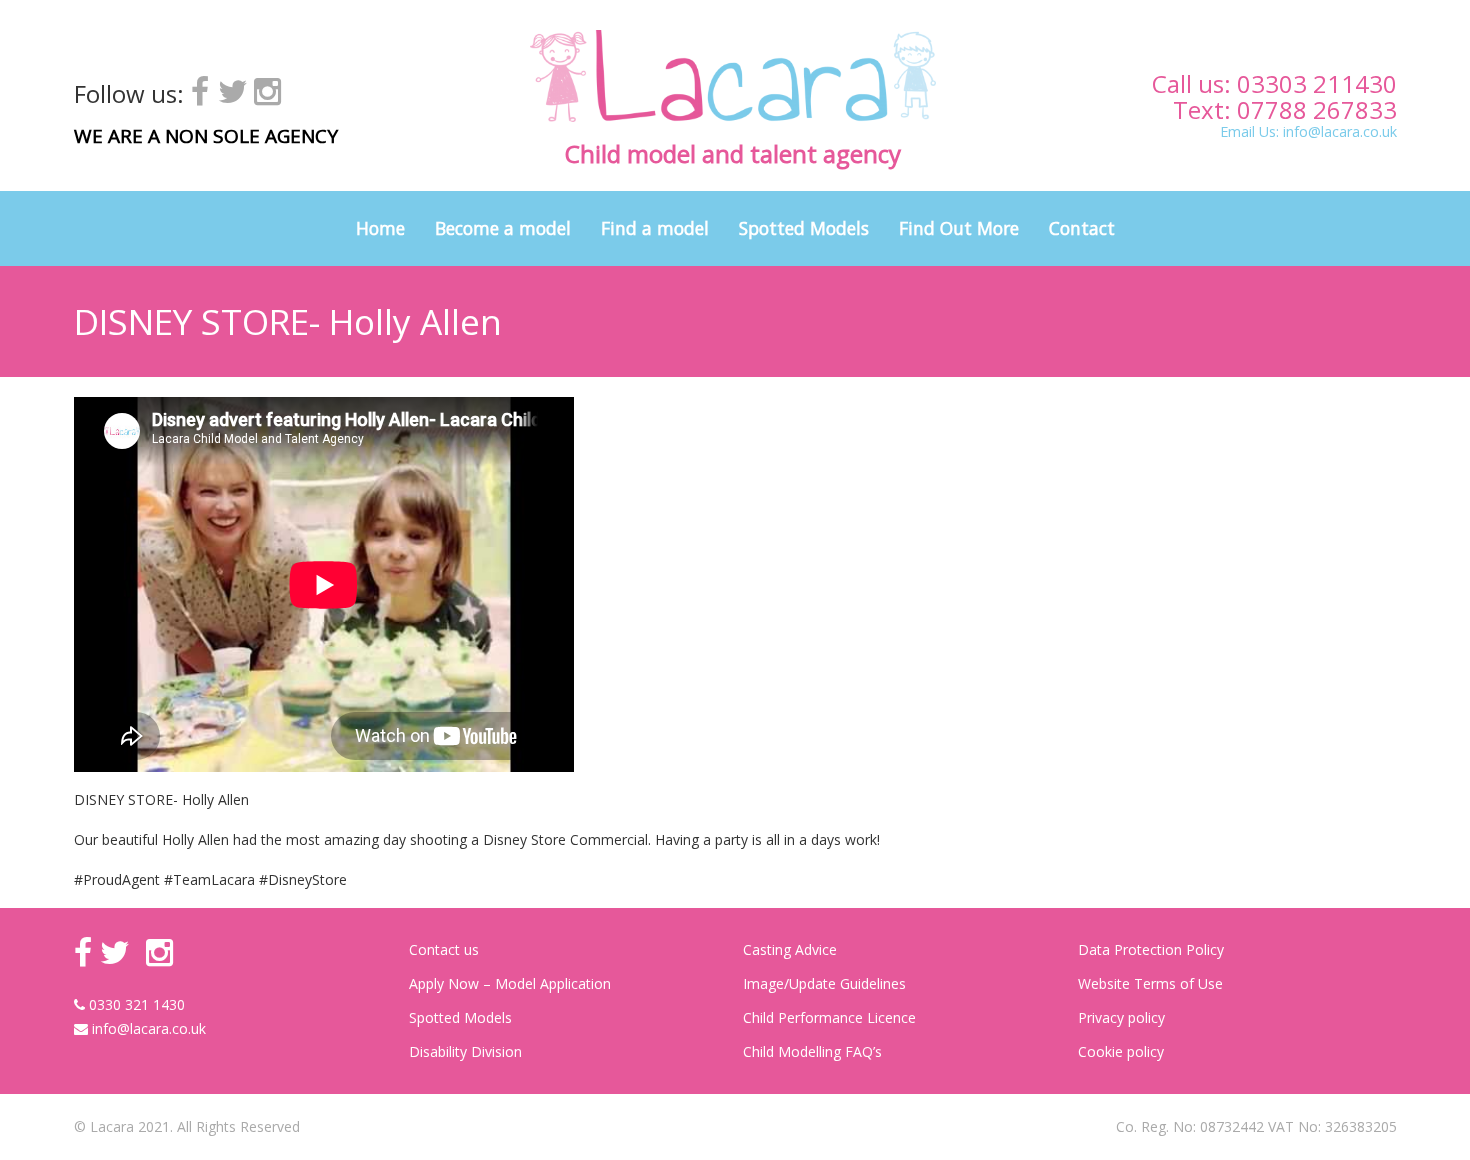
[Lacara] (733, 76)
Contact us (444, 949)
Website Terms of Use (1150, 983)
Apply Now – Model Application (510, 983)
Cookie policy (1121, 1051)
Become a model (503, 228)
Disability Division (465, 1051)
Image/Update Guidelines (824, 983)
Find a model (655, 228)
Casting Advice (790, 949)
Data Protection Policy (1151, 949)
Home (380, 228)
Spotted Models (804, 228)
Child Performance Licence (829, 1017)
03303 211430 (1317, 83)
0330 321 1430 (135, 1004)
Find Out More (959, 228)
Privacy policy (1121, 1017)
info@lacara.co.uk (1340, 131)
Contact (1082, 228)
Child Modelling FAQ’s (812, 1051)
